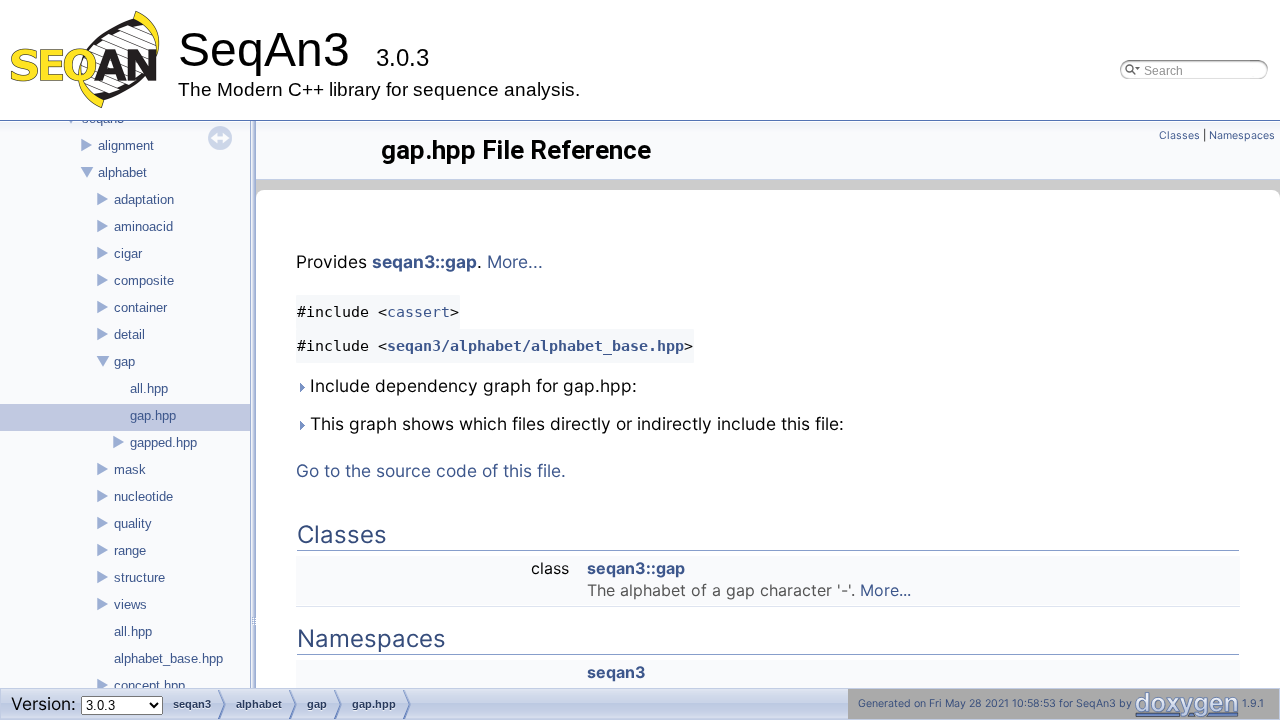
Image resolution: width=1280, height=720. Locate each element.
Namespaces (1242, 135)
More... (515, 261)
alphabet (122, 172)
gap (124, 361)
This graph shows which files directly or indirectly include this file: (574, 423)
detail (129, 334)
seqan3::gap (424, 261)
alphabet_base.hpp (168, 658)
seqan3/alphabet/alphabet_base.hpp (535, 345)
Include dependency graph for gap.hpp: (471, 385)
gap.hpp (153, 415)
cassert (418, 311)
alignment (126, 145)
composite (144, 280)
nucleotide (143, 496)
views (130, 604)
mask (130, 469)
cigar (128, 253)
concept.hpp (149, 685)
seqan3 (616, 672)
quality (133, 523)
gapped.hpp (163, 442)
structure (139, 577)
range (130, 550)
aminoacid (143, 226)
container (140, 307)
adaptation (144, 199)
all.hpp (149, 388)
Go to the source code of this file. (431, 470)
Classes (1179, 135)
